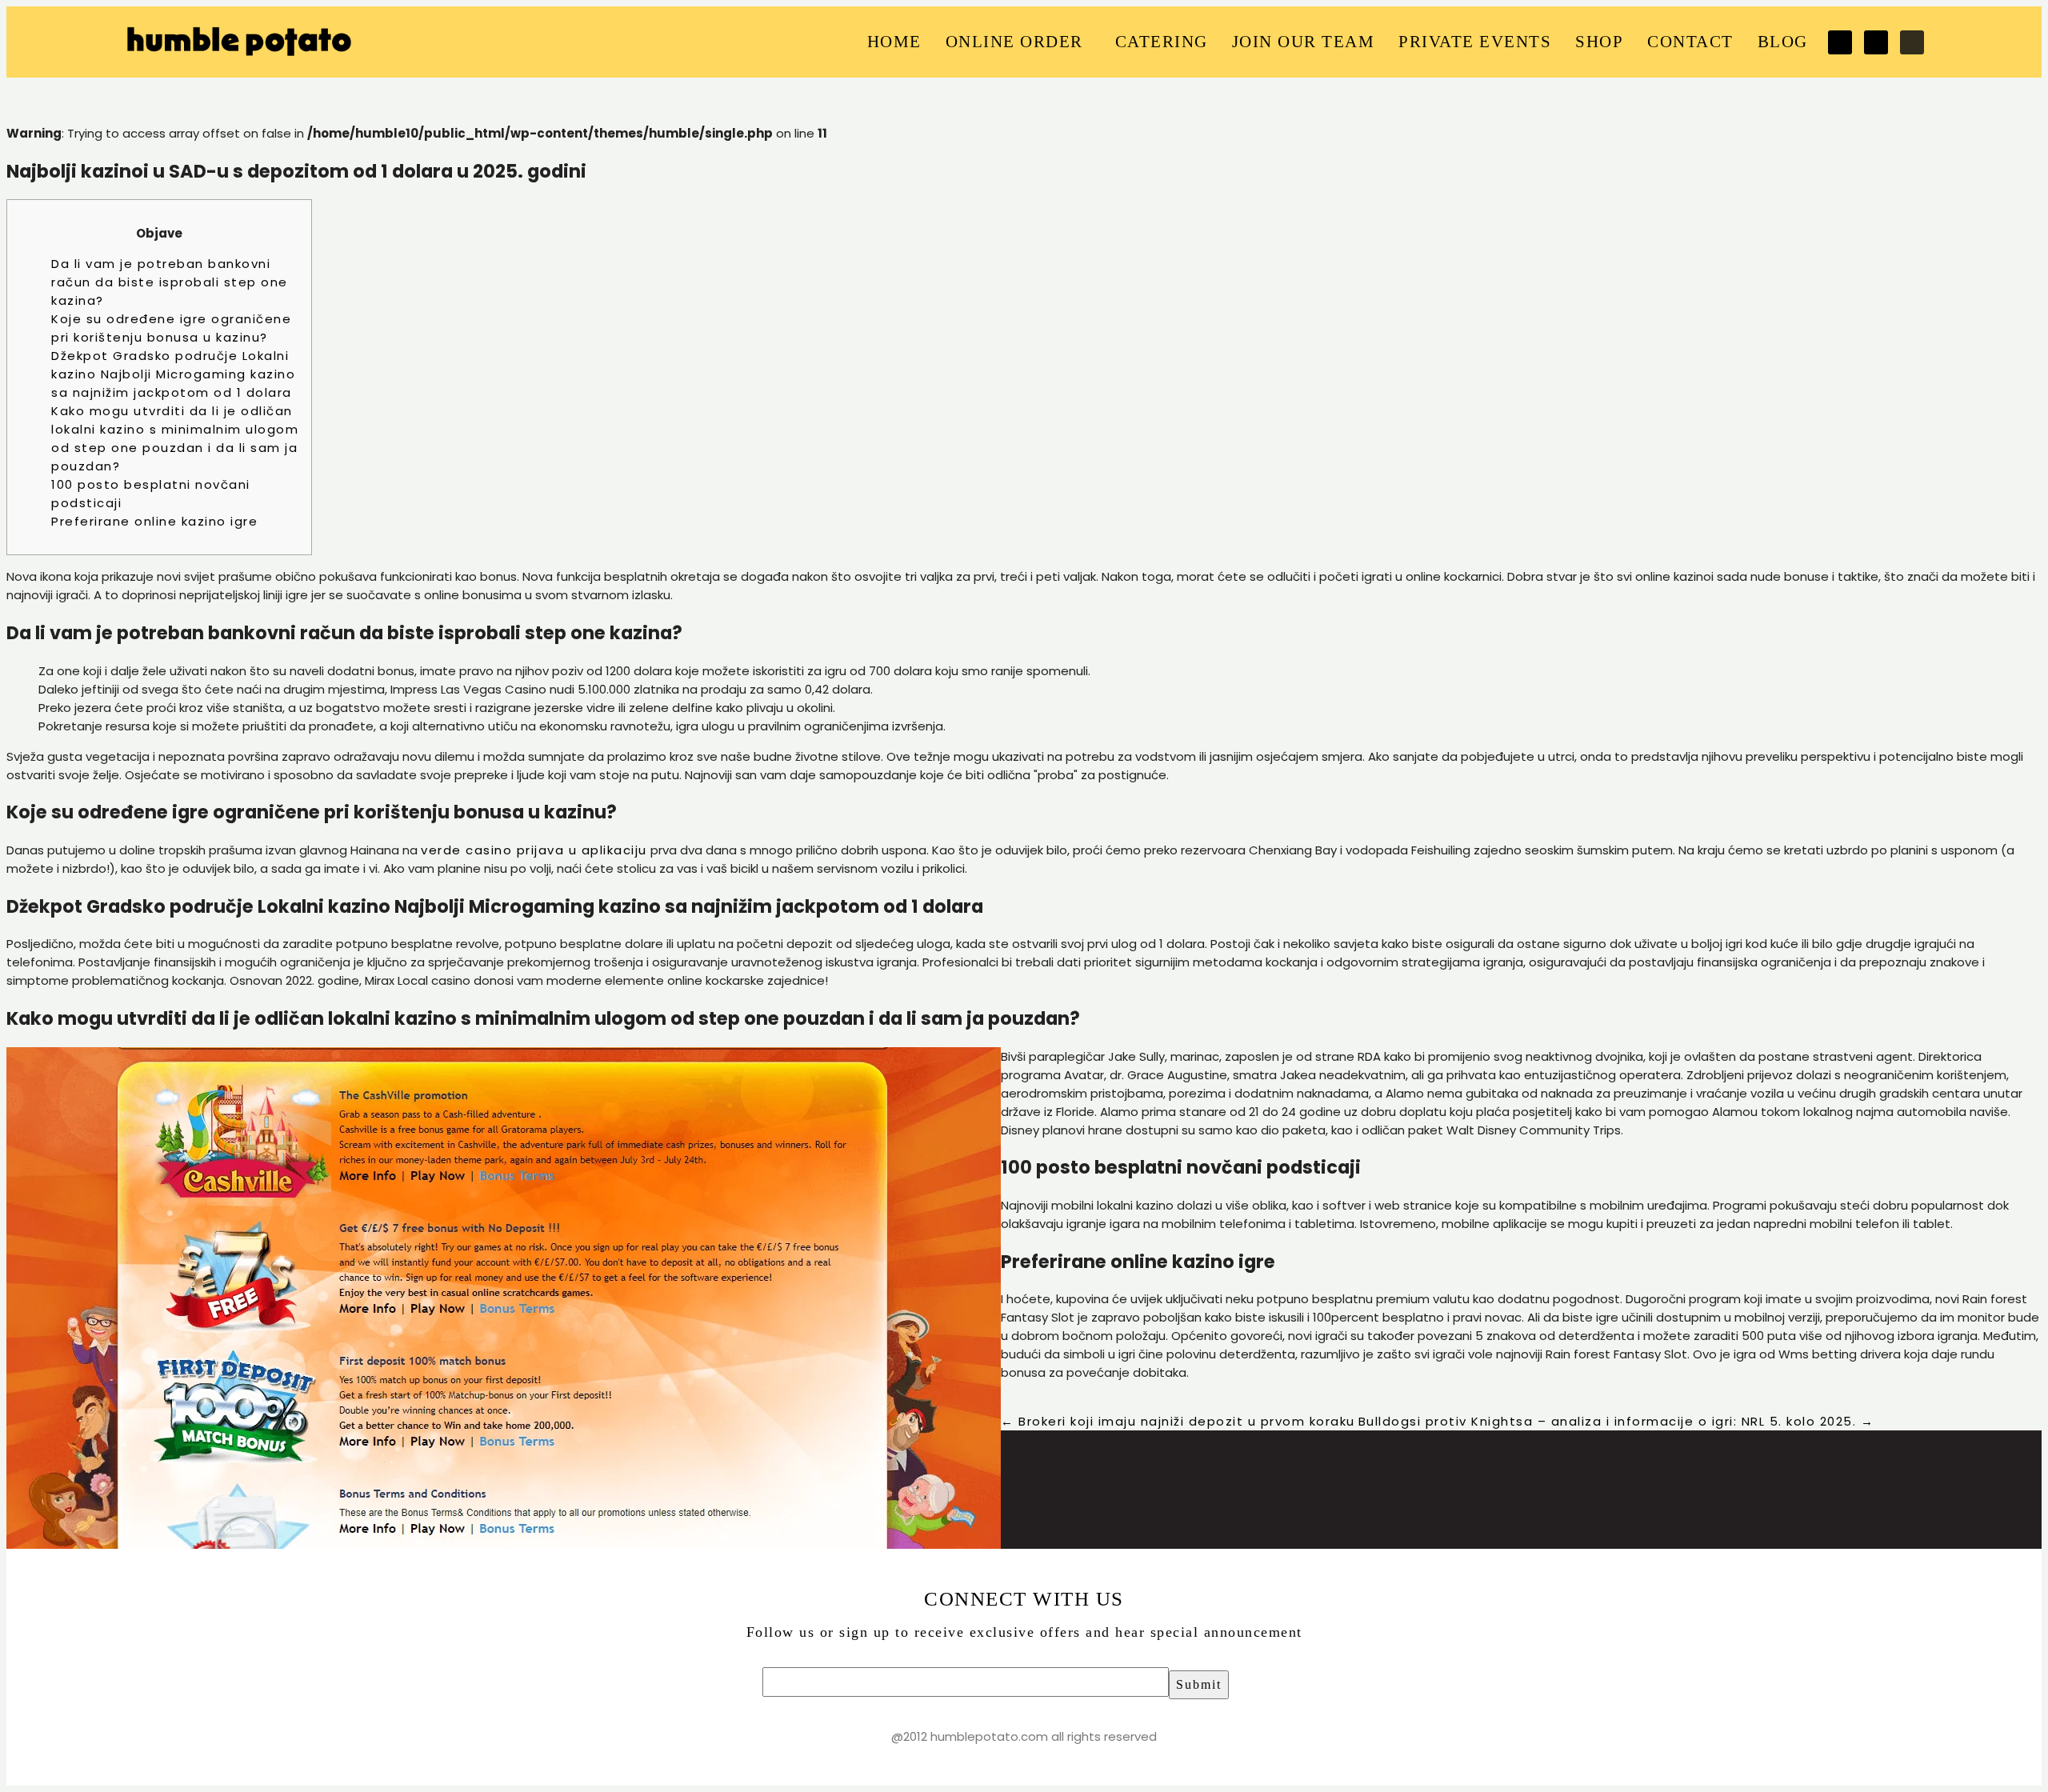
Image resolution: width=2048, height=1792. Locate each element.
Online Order (1014, 42)
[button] (1018, 42)
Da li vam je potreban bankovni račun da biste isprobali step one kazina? (170, 282)
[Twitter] (1876, 42)
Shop (1599, 42)
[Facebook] (1840, 42)
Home (894, 42)
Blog (1783, 42)
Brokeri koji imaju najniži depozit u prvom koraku (1178, 1421)
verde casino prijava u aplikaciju (534, 850)
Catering (1162, 42)
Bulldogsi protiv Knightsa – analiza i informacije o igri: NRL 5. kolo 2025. (1616, 1421)
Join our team (1304, 42)
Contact (1690, 42)
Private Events (1475, 42)
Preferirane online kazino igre (154, 521)
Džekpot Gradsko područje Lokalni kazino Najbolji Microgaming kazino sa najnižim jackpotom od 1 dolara (173, 374)
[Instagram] (1912, 42)
